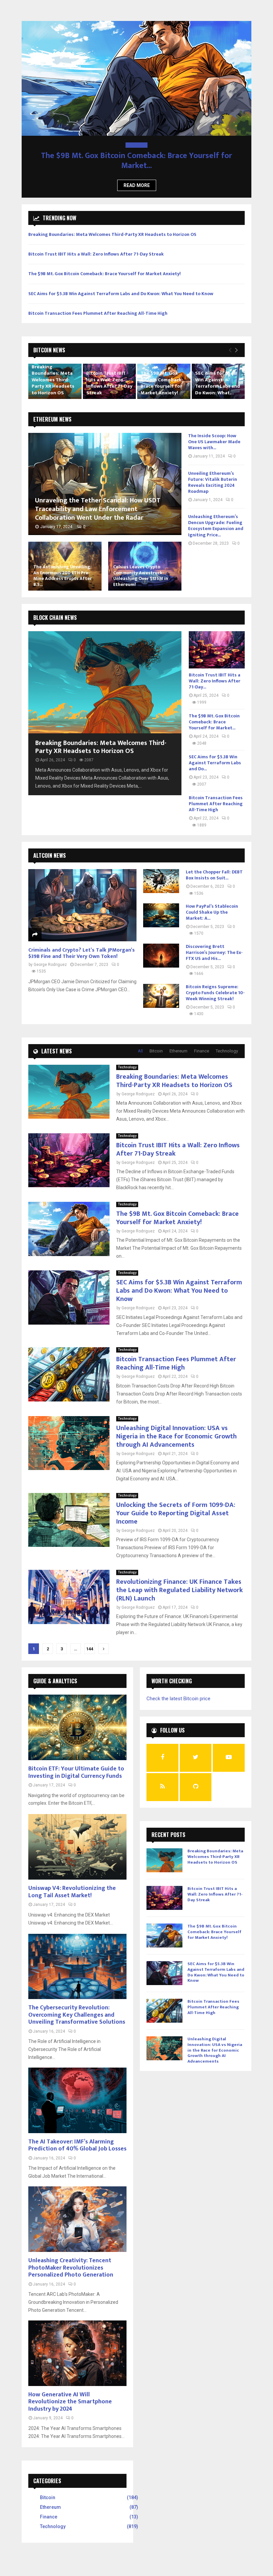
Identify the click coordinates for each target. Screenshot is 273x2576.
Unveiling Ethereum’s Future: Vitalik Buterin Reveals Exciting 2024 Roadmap (213, 472)
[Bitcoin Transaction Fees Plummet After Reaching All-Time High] (69, 1364)
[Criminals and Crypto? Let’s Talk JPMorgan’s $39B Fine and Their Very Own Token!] (82, 895)
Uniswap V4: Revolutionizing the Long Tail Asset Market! (72, 1882)
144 (90, 1639)
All (140, 1041)
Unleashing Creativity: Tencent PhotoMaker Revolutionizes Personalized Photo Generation (71, 2258)
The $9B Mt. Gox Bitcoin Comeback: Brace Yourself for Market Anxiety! (105, 264)
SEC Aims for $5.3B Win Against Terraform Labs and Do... (137, 156)
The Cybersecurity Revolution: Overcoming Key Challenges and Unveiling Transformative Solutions (77, 2005)
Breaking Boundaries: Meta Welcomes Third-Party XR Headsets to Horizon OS (112, 224)
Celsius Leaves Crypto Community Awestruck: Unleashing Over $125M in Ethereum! (141, 566)
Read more (137, 175)
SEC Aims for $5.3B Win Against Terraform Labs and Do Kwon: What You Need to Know (121, 284)
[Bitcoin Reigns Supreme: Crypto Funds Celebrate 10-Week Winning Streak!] (161, 986)
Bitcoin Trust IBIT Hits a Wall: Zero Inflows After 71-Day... (215, 671)
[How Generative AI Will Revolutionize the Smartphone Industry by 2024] (77, 2343)
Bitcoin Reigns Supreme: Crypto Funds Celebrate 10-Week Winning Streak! (215, 983)
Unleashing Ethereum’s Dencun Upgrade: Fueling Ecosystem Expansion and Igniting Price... (216, 516)
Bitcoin (156, 1041)
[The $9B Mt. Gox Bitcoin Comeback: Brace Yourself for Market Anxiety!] (69, 1219)
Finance (202, 1041)
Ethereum (178, 1041)
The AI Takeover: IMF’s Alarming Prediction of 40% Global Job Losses (77, 2135)
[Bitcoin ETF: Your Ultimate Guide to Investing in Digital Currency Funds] (77, 1717)
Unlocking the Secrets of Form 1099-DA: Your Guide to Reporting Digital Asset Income (176, 1503)
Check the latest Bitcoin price (178, 1689)
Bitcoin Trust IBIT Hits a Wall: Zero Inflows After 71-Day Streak (96, 244)
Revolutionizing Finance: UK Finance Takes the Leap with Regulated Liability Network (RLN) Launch (179, 1580)
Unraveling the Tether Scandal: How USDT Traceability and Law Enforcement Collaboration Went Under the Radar (98, 499)
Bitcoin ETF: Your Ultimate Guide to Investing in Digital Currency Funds (76, 1762)
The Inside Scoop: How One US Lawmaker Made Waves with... (214, 432)
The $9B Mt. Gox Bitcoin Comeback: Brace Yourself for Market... (214, 712)
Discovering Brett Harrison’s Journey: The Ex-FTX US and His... (214, 942)
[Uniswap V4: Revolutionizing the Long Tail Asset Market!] (77, 1837)
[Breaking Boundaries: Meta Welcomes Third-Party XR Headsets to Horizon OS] (105, 672)
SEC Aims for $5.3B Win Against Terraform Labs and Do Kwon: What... (218, 373)
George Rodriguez (50, 955)
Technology (136, 145)
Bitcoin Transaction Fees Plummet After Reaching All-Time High (98, 303)
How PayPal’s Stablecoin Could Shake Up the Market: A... (212, 902)
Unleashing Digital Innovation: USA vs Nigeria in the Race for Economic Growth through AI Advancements (176, 1426)
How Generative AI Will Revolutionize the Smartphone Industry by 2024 (70, 2392)
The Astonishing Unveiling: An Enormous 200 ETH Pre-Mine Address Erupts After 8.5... (63, 566)
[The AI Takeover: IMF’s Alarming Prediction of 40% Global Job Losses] (77, 2090)
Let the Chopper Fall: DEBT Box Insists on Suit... (214, 865)
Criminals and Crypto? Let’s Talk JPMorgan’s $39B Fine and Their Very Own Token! (82, 943)
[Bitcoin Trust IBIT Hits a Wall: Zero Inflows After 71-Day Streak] (217, 640)
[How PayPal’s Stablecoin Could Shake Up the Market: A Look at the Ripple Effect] (161, 905)
